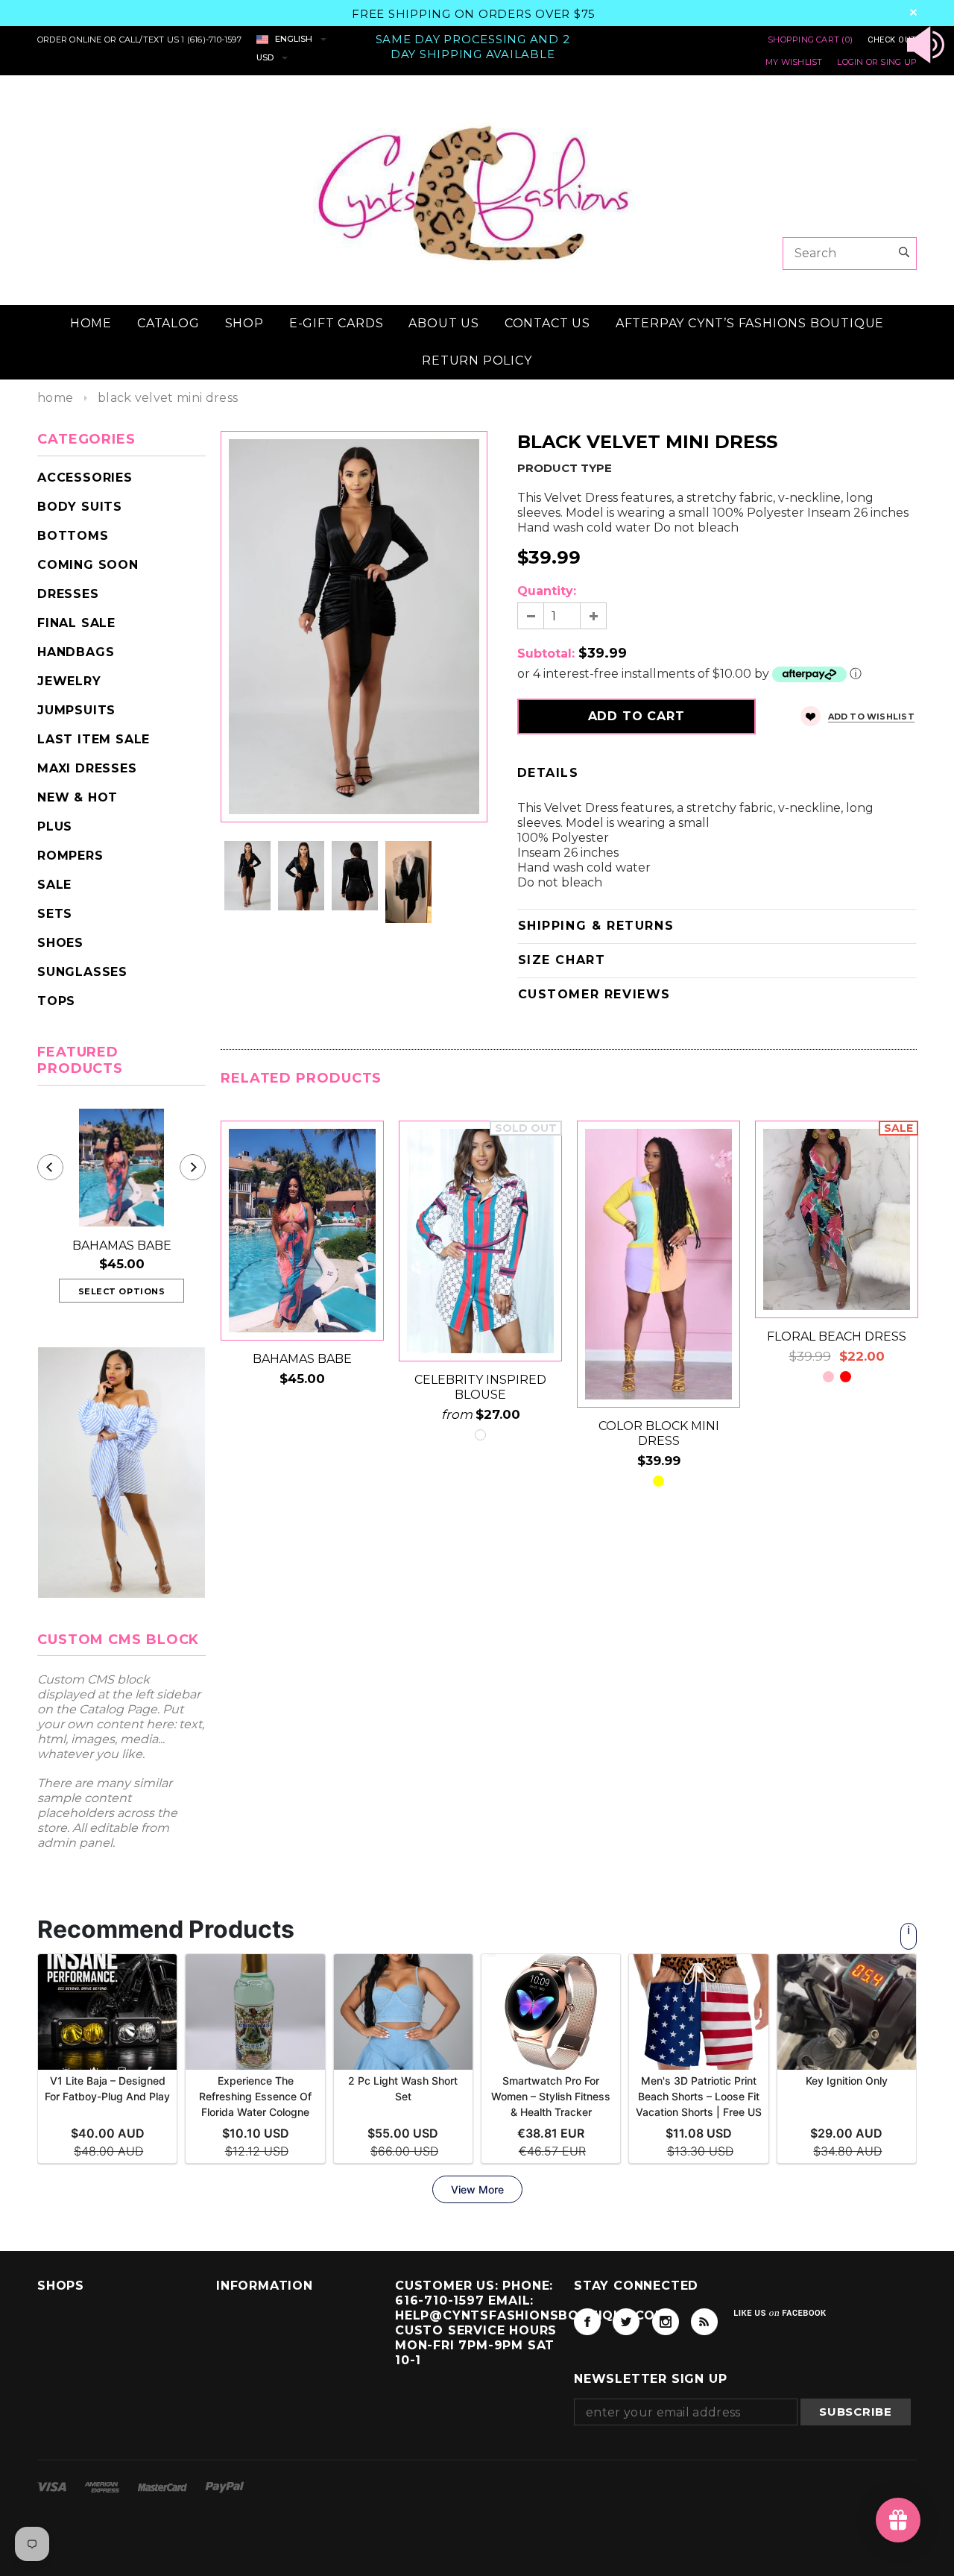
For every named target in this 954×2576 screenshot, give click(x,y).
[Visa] (53, 2486)
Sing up (898, 62)
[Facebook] (587, 2322)
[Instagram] (666, 2322)
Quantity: (547, 591)
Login (850, 62)
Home (55, 398)
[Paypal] (225, 2486)
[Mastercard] (164, 2486)
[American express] (103, 2486)
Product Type (565, 468)
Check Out (892, 40)
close (913, 12)
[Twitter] (626, 2322)
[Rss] (704, 2322)
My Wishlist (794, 62)
